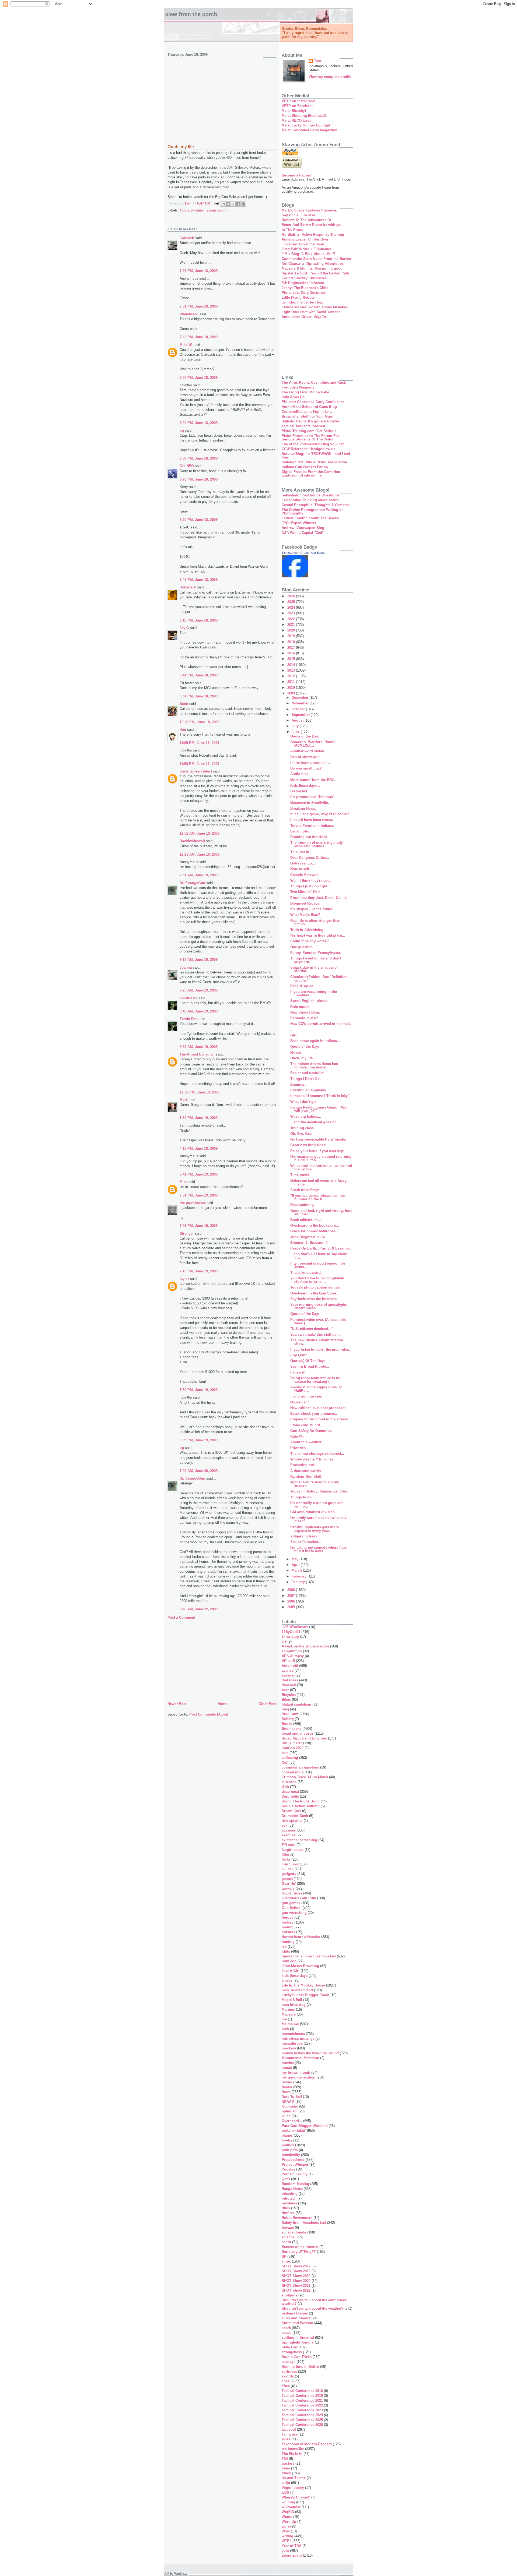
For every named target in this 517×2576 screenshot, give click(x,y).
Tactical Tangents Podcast (303, 426)
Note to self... (301, 869)
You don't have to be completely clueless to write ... (317, 1280)
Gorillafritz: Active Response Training (313, 234)
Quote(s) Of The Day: (308, 1361)
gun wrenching (294, 1913)
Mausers (289, 2014)
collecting (290, 1758)
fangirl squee (293, 1850)
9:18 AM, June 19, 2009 (199, 960)
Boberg (288, 1719)
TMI (285, 2459)
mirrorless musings (298, 2039)
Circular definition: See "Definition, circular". (319, 979)
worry (286, 2526)
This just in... (301, 852)
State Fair (290, 2347)
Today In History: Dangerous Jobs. (319, 1491)
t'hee (286, 2381)
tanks (286, 2439)
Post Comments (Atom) (209, 1714)
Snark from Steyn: (305, 1190)
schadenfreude (294, 2232)
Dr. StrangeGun (192, 883)
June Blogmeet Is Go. (308, 1237)
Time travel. (300, 1175)
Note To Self (292, 2097)
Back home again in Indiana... (315, 1041)
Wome (287, 2517)
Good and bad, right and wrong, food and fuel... (321, 1212)
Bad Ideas (290, 1680)
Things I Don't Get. (306, 1079)
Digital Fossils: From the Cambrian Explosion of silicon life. (311, 474)
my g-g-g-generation (298, 2077)
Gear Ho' (289, 1884)
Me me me (290, 2024)
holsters (288, 1932)
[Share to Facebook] (238, 204)
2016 (292, 653)
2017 (292, 647)
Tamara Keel (290, 553)
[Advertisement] (222, 98)
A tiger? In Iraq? (304, 1536)
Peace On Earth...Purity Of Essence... (321, 1248)
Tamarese (290, 2434)
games (287, 1879)
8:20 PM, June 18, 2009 (199, 479)
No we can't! (300, 1402)
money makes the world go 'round (310, 2053)
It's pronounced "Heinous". (313, 797)
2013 (292, 670)
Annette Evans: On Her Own (305, 239)
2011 (292, 682)
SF (284, 2256)
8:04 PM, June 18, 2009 (199, 423)
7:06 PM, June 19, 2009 (199, 1226)
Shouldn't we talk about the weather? (312, 2308)
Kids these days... (305, 786)
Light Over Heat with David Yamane (311, 312)
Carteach (187, 238)
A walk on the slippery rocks (305, 1646)
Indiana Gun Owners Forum (305, 467)
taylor (184, 1279)
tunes (286, 2473)
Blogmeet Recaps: (305, 903)
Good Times (292, 1893)
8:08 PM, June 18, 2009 (199, 458)
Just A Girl (291, 1971)
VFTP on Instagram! (298, 101)
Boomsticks (291, 1729)
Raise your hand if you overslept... (319, 1151)
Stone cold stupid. (306, 1425)
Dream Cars (291, 1811)
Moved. (296, 1052)
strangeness (292, 2352)
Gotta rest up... (303, 863)
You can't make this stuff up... (315, 1334)
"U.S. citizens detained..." (312, 1329)
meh (285, 2029)
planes (287, 2135)
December (301, 698)
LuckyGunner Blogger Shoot (305, 1995)
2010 (292, 688)
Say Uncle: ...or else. (299, 215)
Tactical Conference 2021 (302, 2400)
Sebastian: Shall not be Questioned (311, 495)
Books (287, 1724)
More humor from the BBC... (314, 780)
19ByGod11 (291, 1632)
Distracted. (299, 791)
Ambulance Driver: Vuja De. (305, 317)
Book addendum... (306, 1220)
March (297, 1570)
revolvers (289, 2203)
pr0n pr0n (290, 2150)
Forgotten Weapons (298, 387)
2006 (292, 1601)
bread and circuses (298, 1733)
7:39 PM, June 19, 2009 (199, 1390)
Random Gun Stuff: (306, 1476)
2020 (292, 630)
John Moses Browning (300, 1966)
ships (286, 2261)
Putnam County (295, 2174)
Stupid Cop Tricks (297, 2357)
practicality (291, 2155)
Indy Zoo (289, 1961)
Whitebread (189, 314)
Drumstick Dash (295, 1816)
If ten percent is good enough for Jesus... (318, 1265)
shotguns (289, 2295)
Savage (288, 2227)
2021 (292, 625)
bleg (285, 1709)
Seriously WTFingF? (299, 2252)
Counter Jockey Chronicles (304, 278)
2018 (292, 642)
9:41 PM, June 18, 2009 (199, 675)
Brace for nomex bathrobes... (315, 1231)
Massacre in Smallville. (310, 803)
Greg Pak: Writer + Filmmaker (306, 249)
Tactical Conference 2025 (302, 2420)
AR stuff (288, 1661)
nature (287, 2082)
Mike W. (186, 345)
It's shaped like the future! (312, 909)
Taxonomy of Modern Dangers (307, 2444)
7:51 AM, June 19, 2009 (199, 875)
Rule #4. (297, 1436)
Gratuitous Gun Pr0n (299, 1898)
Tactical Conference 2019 (302, 2396)
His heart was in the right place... (318, 935)
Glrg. (294, 1035)
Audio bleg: (300, 774)
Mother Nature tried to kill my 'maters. (315, 1484)
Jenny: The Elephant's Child (305, 288)
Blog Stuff (290, 1714)
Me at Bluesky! (294, 111)
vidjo (286, 2483)
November (301, 703)
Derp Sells (290, 1796)
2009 (292, 693)
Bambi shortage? (305, 757)
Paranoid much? (304, 1018)
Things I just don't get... (310, 886)
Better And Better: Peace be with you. (313, 225)
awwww (288, 1675)
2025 (292, 602)
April (296, 1565)
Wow (286, 2531)
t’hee (286, 2386)
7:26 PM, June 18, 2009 (199, 271)
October (299, 709)
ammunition (292, 1651)
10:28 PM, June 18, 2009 (200, 722)
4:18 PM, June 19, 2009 (199, 1148)
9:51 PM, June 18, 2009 (199, 696)
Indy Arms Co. (294, 397)
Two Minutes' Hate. (306, 892)
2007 (292, 1596)
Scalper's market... (306, 1542)
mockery (289, 2048)
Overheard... (292, 2121)
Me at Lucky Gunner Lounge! (306, 125)
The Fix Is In (292, 2454)
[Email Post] (216, 203)
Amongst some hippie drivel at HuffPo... (316, 1389)
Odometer (290, 2106)
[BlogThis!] (228, 204)
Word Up (289, 2522)
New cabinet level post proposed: (318, 1408)
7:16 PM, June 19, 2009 (199, 1271)
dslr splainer (292, 1821)
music (287, 2068)
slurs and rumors (296, 2318)
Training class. (303, 1128)
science (288, 2237)
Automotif (290, 1666)
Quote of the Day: (305, 736)
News (286, 2092)
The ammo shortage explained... (317, 1454)
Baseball (289, 1685)
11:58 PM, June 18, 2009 (199, 764)
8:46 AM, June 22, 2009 (199, 1609)
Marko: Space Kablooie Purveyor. (309, 210)
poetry (287, 2140)
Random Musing (295, 2184)
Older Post (267, 1704)
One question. (302, 947)
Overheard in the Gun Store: (314, 1293)
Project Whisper (295, 2164)
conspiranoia (293, 1772)
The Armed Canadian (197, 1054)
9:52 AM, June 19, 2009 (199, 1047)
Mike (184, 1182)
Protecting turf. (303, 1465)
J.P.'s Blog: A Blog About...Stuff (308, 254)
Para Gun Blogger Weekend (305, 2126)
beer (285, 1690)
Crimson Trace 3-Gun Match (305, 1777)
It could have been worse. (312, 820)
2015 (292, 659)
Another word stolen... (309, 751)
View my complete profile (330, 77)
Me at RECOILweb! (297, 120)
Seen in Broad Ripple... (310, 1366)
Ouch (184, 210)
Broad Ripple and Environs (304, 1738)
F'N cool (289, 1845)
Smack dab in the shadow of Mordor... (314, 969)
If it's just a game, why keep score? (320, 814)
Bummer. (298, 1084)
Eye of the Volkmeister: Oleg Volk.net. (313, 444)
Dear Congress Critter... (310, 858)
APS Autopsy (293, 1656)
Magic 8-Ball (292, 2000)
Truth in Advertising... (308, 930)
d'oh (285, 1787)
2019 (292, 636)
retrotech (289, 2198)
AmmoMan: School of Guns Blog (309, 407)
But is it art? (292, 1743)
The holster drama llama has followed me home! (314, 1065)
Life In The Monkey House (303, 1985)
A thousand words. (306, 1471)
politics (288, 2145)
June (296, 732)
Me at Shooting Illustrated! (304, 116)
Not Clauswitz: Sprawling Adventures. (313, 264)
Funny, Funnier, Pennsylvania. (316, 953)
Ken (183, 730)
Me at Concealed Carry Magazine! (309, 130)
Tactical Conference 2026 (302, 2425)
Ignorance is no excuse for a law (309, 1956)
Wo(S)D (288, 2512)
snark (286, 2328)
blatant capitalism (296, 1704)
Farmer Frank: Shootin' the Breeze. (311, 518)
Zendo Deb (189, 998)
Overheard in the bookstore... (315, 1225)
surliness (289, 2371)
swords (288, 2376)
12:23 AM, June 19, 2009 (200, 854)
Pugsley (288, 2169)
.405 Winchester (295, 1627)
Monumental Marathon (300, 2058)
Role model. (300, 1007)
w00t (285, 2492)
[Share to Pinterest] (243, 204)
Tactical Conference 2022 (302, 2405)
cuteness (289, 1782)
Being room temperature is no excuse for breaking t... (315, 1380)
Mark (184, 1100)
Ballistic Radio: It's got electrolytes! (311, 421)
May (296, 1559)
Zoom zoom (217, 210)
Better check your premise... (314, 1414)
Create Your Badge (313, 553)
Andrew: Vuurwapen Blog (303, 528)
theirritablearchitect (196, 771)
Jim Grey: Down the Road (303, 244)
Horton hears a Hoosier (301, 1937)
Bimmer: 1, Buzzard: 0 (309, 1243)
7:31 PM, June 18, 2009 (199, 306)
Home (222, 1704)
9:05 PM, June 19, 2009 (199, 1440)
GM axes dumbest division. (313, 1512)
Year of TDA (291, 2546)
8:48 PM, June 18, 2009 (199, 580)
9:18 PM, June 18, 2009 (199, 620)
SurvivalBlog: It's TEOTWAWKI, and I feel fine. (316, 456)
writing (287, 2536)
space (287, 2333)
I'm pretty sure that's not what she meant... (318, 1519)
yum (285, 2551)
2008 (292, 1590)
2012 (292, 676)
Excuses (289, 1830)
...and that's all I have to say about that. (319, 1256)
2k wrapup (290, 1637)
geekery (288, 1888)
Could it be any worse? (310, 941)
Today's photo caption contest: (316, 1287)
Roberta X (188, 587)
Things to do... (303, 1497)
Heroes (287, 1917)
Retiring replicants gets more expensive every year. (315, 1529)
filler (285, 1855)
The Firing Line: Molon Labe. (306, 392)
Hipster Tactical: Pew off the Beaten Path (315, 273)
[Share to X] (233, 204)
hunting (288, 1942)
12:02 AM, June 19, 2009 (200, 833)
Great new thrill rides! (308, 1145)
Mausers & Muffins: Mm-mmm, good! (313, 268)
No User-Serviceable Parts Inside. (318, 1139)
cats (285, 1753)
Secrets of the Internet (300, 2247)
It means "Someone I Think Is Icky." (320, 1096)
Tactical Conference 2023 (302, 2410)
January (299, 1582)
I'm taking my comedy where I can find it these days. (319, 1549)
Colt (285, 1762)
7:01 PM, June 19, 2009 (199, 1195)
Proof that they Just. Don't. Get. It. (319, 898)
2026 (292, 596)
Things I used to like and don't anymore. (316, 960)
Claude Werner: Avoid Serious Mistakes (315, 307)
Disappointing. (303, 1205)
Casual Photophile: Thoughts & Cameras (316, 505)
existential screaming (299, 1840)
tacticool (289, 2429)
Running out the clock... (310, 837)
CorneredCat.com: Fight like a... (308, 412)
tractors (288, 2463)
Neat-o (287, 2087)
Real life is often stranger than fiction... (315, 922)
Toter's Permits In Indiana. (312, 826)
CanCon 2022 (293, 1748)
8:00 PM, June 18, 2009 (199, 378)
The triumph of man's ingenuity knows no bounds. (317, 844)
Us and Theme (294, 2478)
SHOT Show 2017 (296, 2266)
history (287, 1922)
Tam (317, 61)
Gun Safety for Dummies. (311, 1431)
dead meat (290, 1792)
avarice (288, 1670)
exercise (289, 1835)
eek (284, 1825)
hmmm (288, 1927)
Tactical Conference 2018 (302, 2391)
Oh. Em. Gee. (301, 1134)
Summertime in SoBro (300, 2367)
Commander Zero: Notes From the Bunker (317, 259)
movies (288, 2063)
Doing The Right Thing (301, 1801)
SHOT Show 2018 (296, 2271)
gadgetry (289, 1874)
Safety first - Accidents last (304, 2223)
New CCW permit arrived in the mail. (321, 1024)
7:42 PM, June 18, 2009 (199, 337)
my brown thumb (296, 2072)
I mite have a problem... (310, 763)
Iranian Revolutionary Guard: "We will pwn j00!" (318, 1109)
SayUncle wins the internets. (314, 1299)
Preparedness (293, 2160)
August (298, 720)
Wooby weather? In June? (312, 1459)
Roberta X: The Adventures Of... (308, 220)
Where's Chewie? (296, 2497)
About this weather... (307, 1442)
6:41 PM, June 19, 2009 (199, 1174)
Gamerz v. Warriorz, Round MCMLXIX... (313, 744)
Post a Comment (181, 1617)
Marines (288, 2009)
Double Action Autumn (301, 1806)
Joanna (186, 967)
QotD (286, 2179)
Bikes (286, 1700)
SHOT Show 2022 (296, 2290)
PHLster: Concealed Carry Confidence (313, 402)
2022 (292, 619)
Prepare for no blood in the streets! (319, 1419)
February (300, 1576)
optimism (290, 2111)
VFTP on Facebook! (298, 106)
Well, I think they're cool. (311, 881)
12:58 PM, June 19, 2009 (200, 1092)
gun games (291, 1903)
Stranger (187, 1234)
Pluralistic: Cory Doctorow (304, 293)
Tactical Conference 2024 (302, 2415)
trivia (286, 2468)
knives (287, 1980)
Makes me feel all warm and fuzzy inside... (318, 1183)
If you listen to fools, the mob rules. (320, 1349)
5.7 (284, 1641)
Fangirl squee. (302, 986)
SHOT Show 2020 (296, 2281)
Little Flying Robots (298, 297)
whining (198, 210)
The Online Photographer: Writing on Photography (313, 511)
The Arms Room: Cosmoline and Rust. (314, 382)
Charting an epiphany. (309, 1090)
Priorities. (298, 1448)
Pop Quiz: (299, 1355)
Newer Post (177, 1704)
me (284, 2019)
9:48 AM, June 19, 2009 (199, 1011)
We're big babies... (306, 1116)
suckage (289, 2362)
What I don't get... (305, 1102)
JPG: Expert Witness (299, 523)
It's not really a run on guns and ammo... (317, 1505)
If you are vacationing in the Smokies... (314, 993)
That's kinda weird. (306, 1273)
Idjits (286, 1951)
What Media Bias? (305, 915)
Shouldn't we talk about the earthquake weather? (314, 2302)
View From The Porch (191, 14)
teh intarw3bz (293, 2449)
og (182, 430)
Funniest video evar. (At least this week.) (318, 1321)
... (292, 1030)
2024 (292, 607)
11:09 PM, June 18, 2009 (199, 743)
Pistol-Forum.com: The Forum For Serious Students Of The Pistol (310, 437)
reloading (290, 2194)
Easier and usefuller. (307, 1073)
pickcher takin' (294, 2131)
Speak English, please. (309, 1001)
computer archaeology (300, 1767)
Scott (184, 704)
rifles (286, 2208)
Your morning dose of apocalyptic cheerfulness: (319, 1306)
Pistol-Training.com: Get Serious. (310, 431)
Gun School (292, 1908)
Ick (284, 1947)
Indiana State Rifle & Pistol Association (314, 462)
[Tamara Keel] (295, 576)
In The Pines (292, 230)
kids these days (295, 1976)
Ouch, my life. (302, 1058)
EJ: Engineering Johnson (303, 283)
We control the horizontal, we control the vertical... (321, 1167)
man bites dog (294, 2005)
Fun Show (290, 1864)
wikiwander (291, 2507)
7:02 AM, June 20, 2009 (199, 1471)
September (301, 715)
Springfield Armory (298, 2342)
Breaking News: (303, 808)
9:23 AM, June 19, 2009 (199, 990)
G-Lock (288, 1869)
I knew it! (298, 1372)
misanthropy (292, 2043)
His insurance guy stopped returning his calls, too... (321, 1158)
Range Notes (292, 2189)
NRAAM (288, 2102)
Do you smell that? (306, 768)
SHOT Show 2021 (296, 2286)
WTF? (287, 2541)
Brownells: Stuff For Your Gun (307, 416)
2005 (292, 1607)
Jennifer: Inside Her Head (303, 302)
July (296, 726)
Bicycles (289, 1695)
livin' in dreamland (297, 1990)
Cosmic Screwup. (305, 875)
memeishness (293, 2034)
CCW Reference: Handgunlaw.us (308, 449)
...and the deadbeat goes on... (315, 1122)
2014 (292, 665)
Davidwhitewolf (192, 841)
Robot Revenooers (297, 2218)
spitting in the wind (298, 2337)
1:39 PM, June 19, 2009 (199, 1118)
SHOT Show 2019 (296, 2276)
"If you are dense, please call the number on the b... (317, 1197)
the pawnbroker (193, 1203)
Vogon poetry (293, 2488)
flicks (286, 1859)
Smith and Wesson (297, 2323)
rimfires (288, 2213)
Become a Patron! (296, 175)
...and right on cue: (306, 1396)
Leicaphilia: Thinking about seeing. (311, 500)
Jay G (184, 628)
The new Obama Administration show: (317, 1342)
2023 (292, 613)
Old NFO (187, 466)
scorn (286, 2242)
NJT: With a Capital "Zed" (303, 533)
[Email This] (223, 204)
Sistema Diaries (295, 2313)
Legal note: (300, 831)
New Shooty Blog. (305, 1012)
